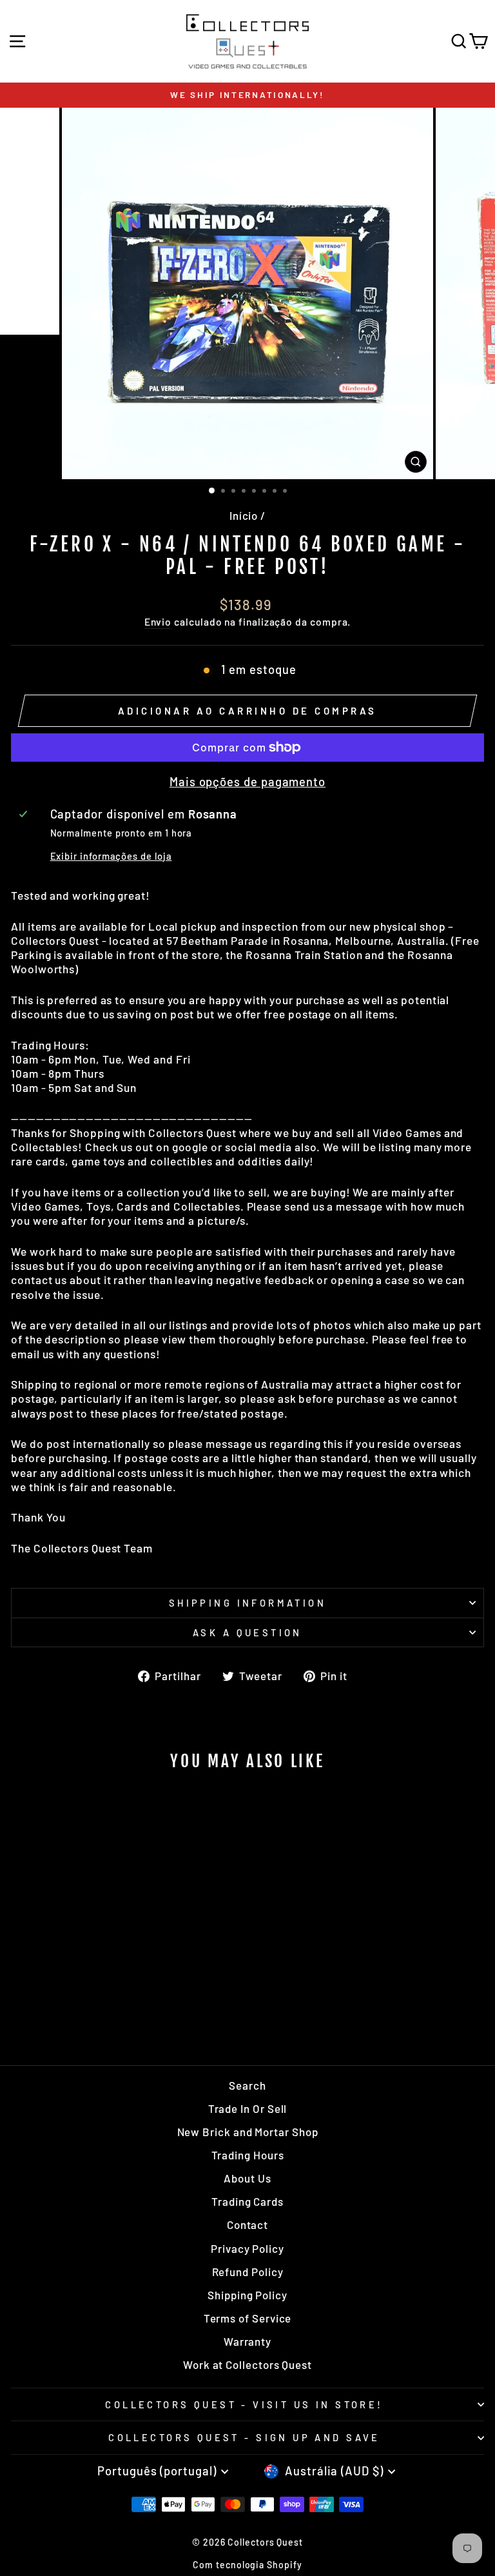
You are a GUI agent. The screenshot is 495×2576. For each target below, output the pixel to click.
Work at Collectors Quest (247, 2364)
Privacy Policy (247, 2248)
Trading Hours (248, 2155)
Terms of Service (248, 2318)
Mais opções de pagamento (247, 782)
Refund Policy (248, 2272)
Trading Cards (247, 2201)
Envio (158, 621)
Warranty (247, 2341)
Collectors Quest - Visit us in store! (244, 2404)
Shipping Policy (247, 2295)
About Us (247, 2178)
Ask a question (247, 1632)
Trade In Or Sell (248, 2108)
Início (244, 515)
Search (247, 2085)
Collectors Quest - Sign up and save (244, 2437)
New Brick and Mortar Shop (248, 2132)
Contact (247, 2224)
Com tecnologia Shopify (247, 2565)
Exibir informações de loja (111, 856)
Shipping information (247, 1603)
